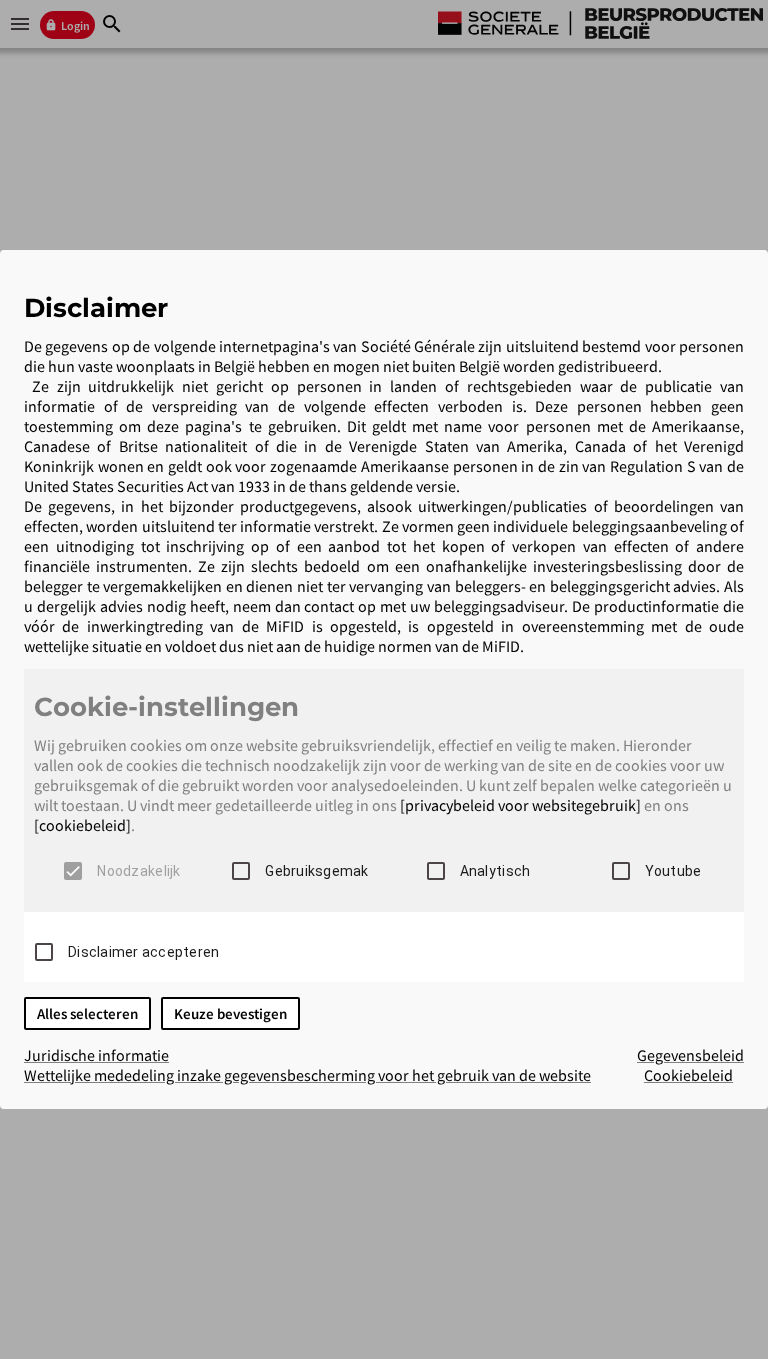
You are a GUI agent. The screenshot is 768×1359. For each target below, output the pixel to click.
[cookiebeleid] (82, 825)
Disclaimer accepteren (143, 952)
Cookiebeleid (688, 1075)
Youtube (673, 871)
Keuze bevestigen (230, 1013)
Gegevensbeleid (690, 1055)
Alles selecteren (87, 1013)
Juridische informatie (96, 1055)
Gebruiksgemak (316, 871)
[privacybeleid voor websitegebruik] (520, 805)
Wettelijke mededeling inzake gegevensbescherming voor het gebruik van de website (307, 1075)
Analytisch (495, 871)
